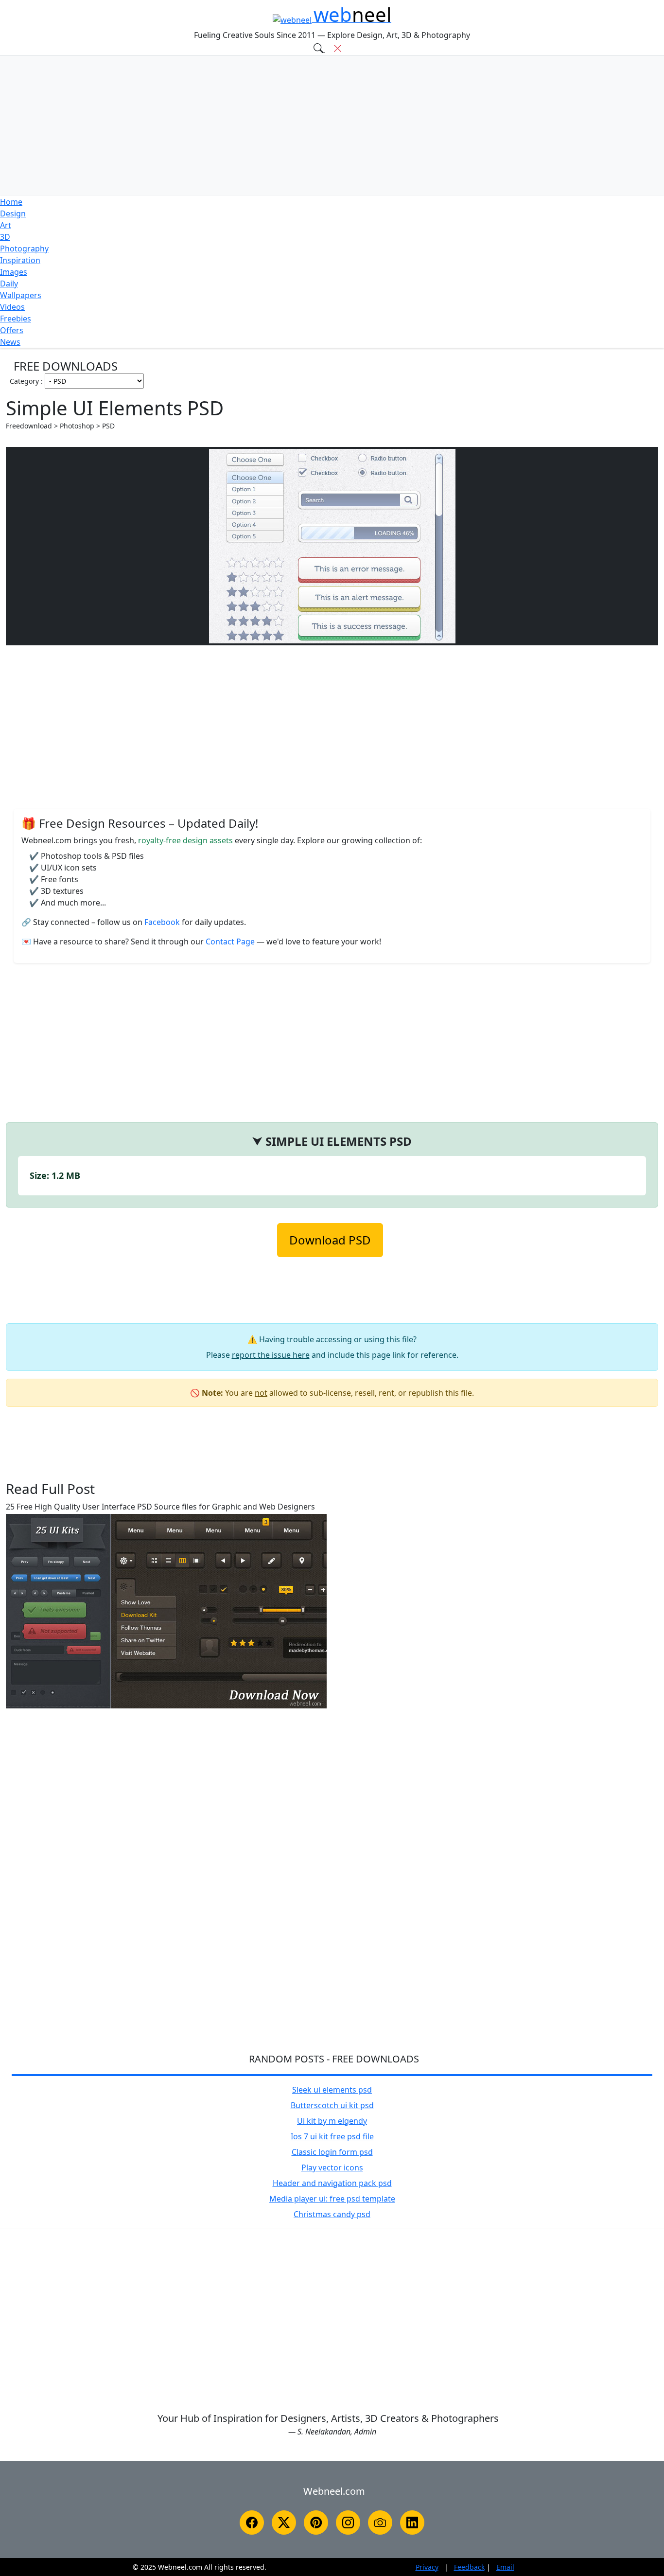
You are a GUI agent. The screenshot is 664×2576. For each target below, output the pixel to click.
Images (14, 272)
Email (505, 2567)
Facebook (163, 922)
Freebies (16, 319)
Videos (12, 307)
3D (5, 237)
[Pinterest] (316, 2523)
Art (6, 225)
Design (13, 213)
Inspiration (20, 260)
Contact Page (231, 942)
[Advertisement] (332, 126)
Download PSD (330, 1240)
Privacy (427, 2567)
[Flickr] (380, 2523)
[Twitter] (284, 2523)
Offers (12, 330)
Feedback (469, 2567)
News (10, 342)
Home (11, 202)
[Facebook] (252, 2523)
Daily (9, 284)
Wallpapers (21, 295)
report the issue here (271, 1355)
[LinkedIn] (412, 2523)
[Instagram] (348, 2523)
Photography (24, 249)
